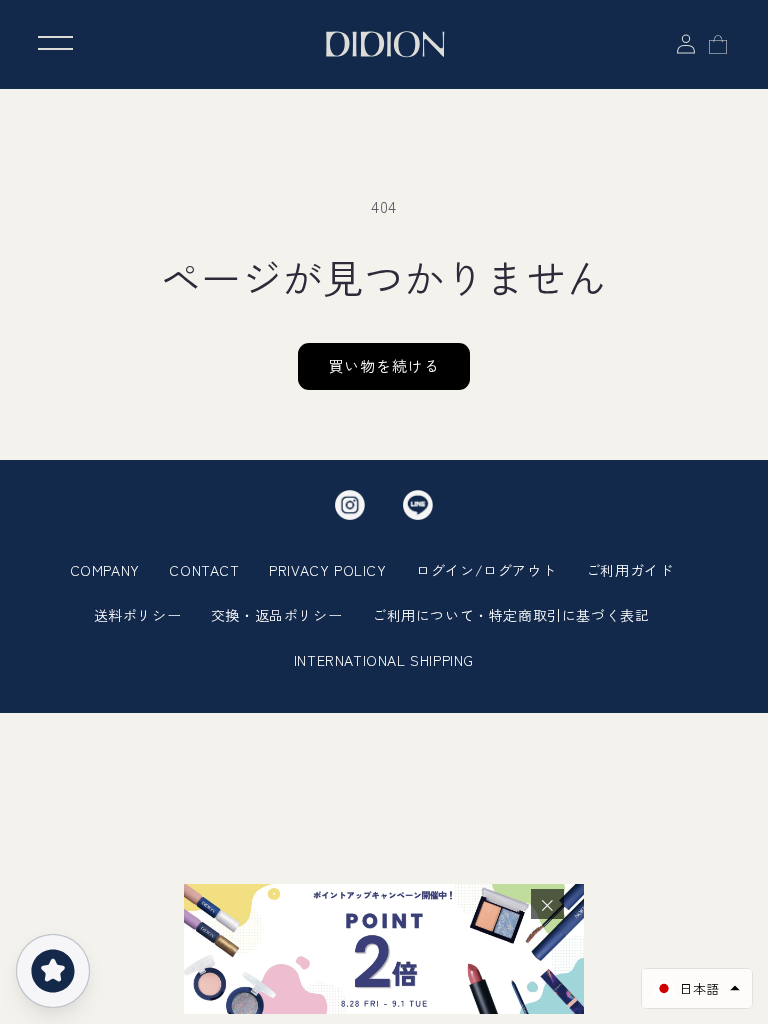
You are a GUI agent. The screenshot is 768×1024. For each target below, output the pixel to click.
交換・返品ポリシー (276, 615)
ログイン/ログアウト (486, 570)
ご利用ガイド (630, 570)
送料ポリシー (138, 615)
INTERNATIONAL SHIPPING (384, 660)
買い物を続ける (384, 365)
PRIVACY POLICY (327, 570)
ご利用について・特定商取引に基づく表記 (510, 615)
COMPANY (105, 570)
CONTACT (204, 570)
